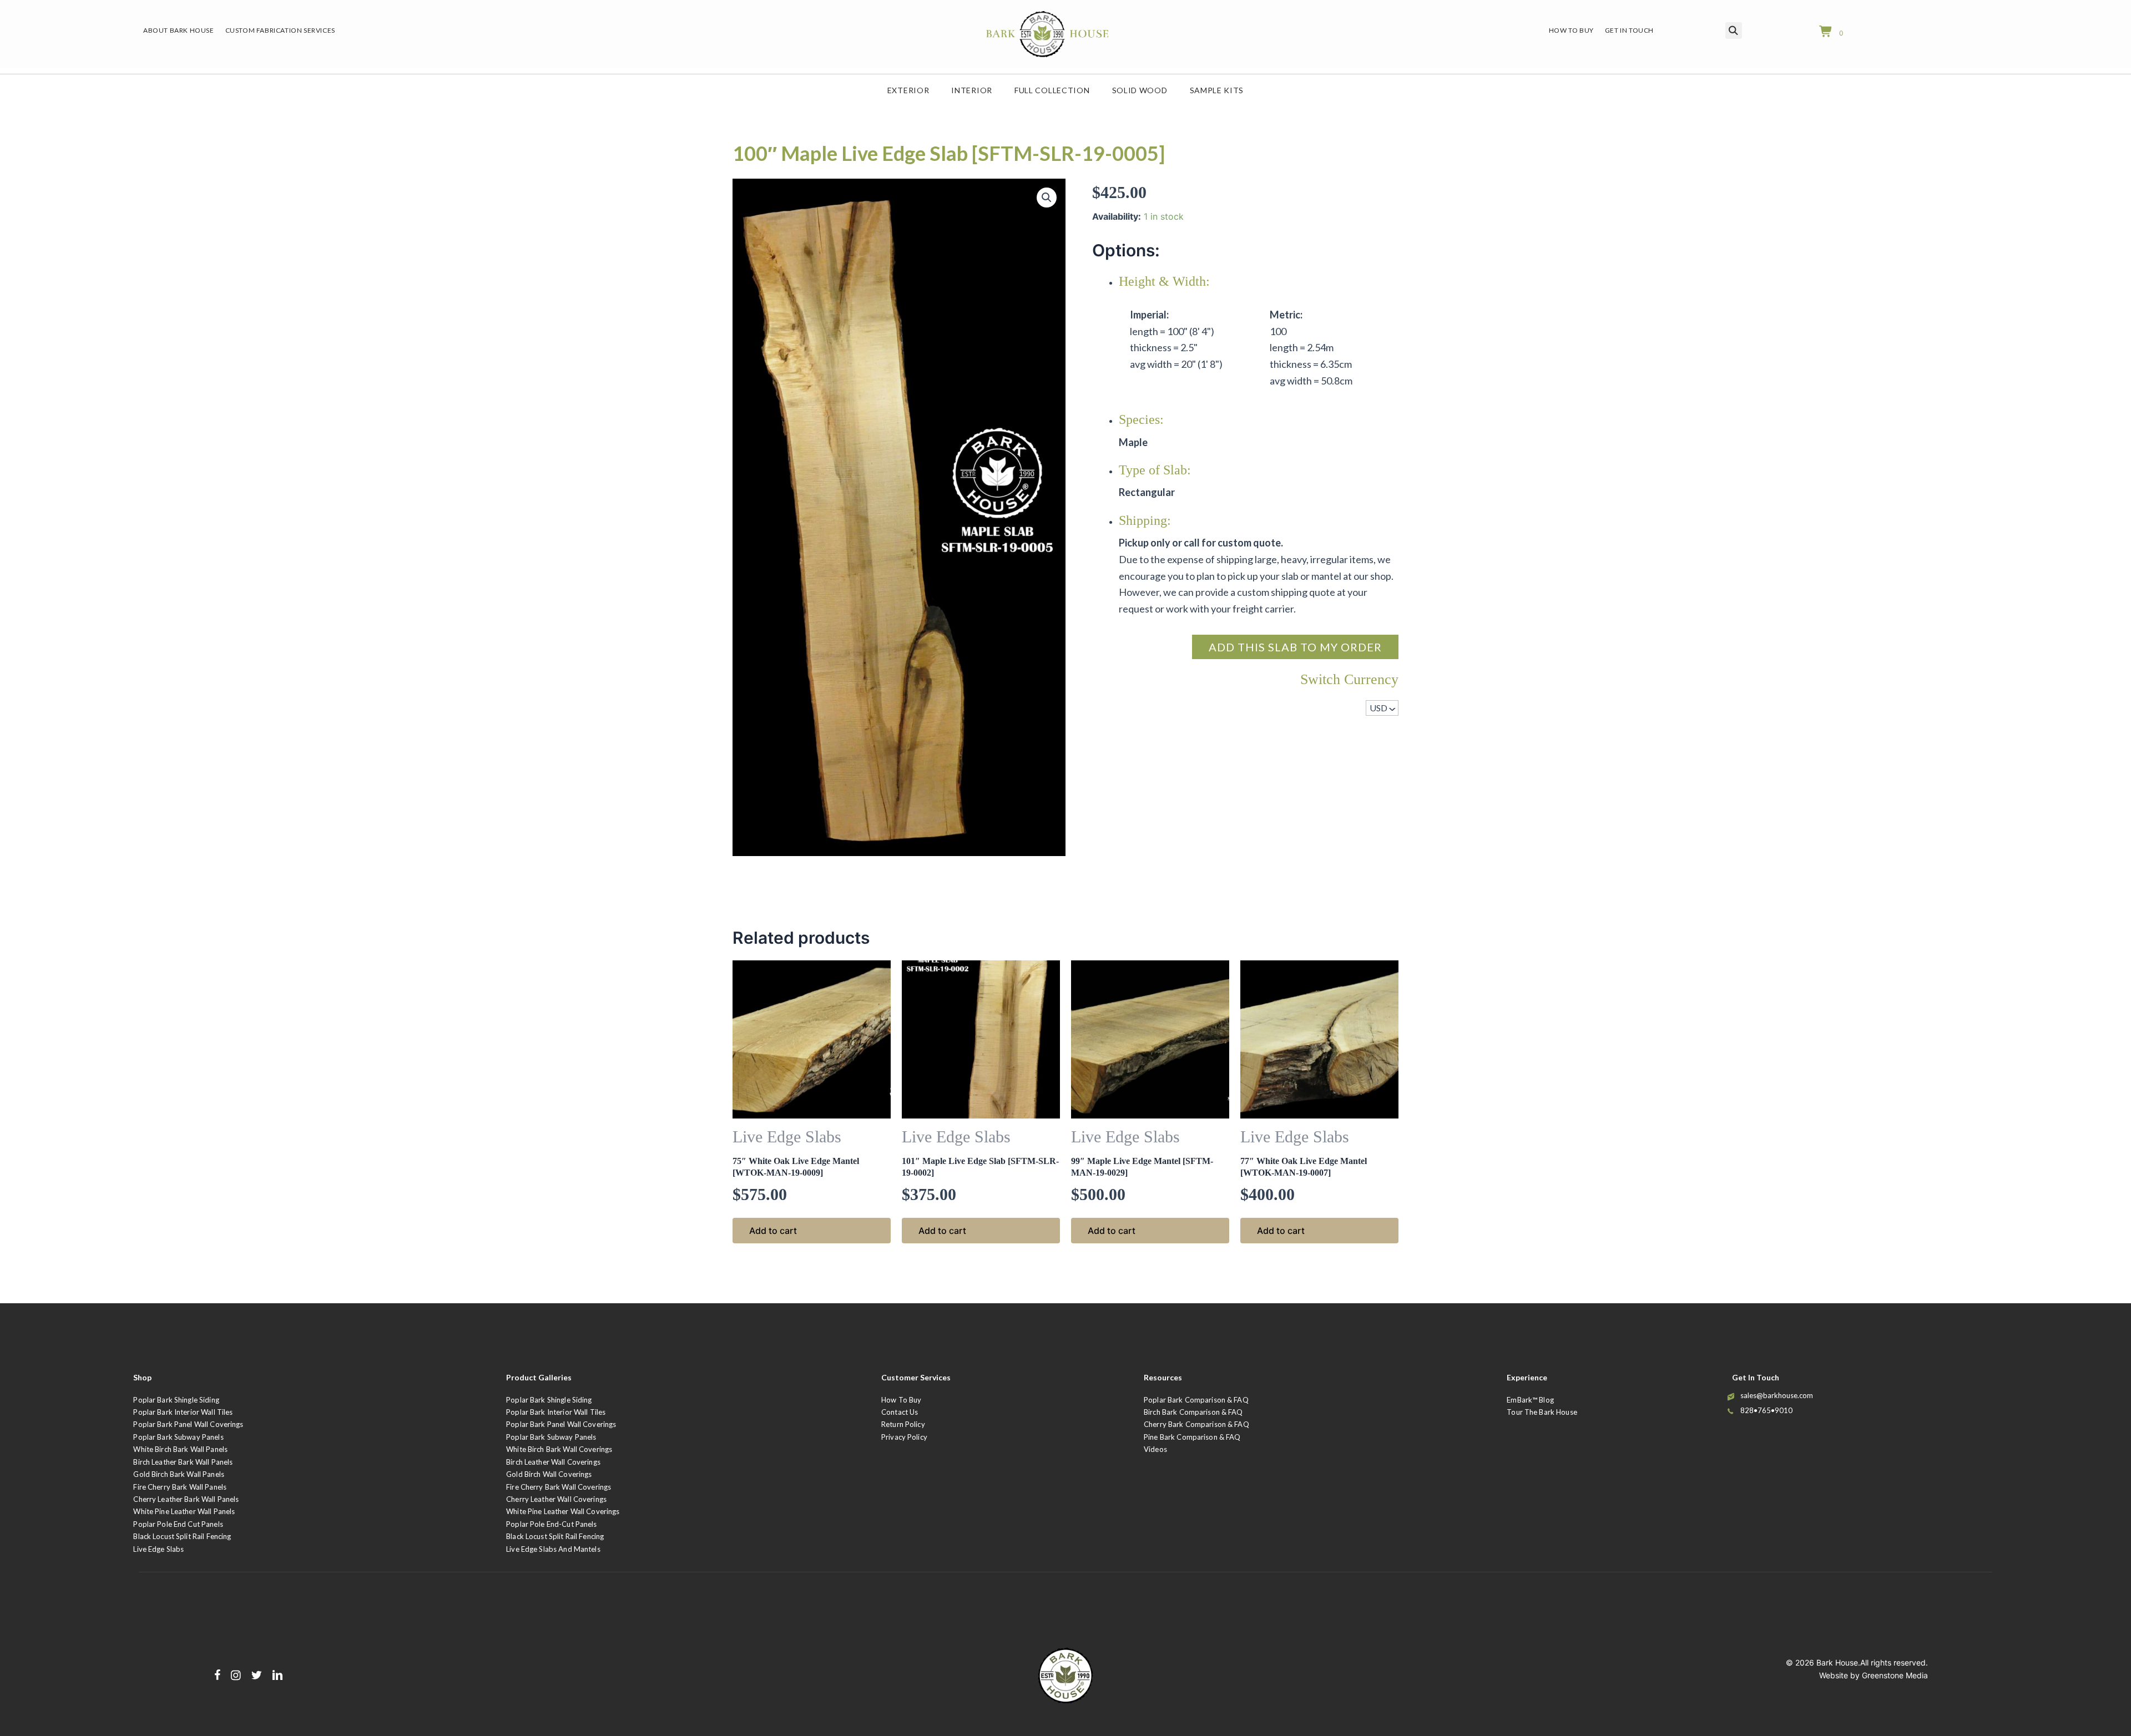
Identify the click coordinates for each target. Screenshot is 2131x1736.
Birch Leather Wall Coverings (553, 1462)
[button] (1047, 198)
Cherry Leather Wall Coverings (556, 1499)
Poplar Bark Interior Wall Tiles (183, 1412)
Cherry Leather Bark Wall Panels (186, 1499)
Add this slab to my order (1295, 647)
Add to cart (773, 1231)
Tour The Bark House (1542, 1412)
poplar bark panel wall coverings (561, 1424)
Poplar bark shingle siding (549, 1400)
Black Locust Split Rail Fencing (182, 1536)
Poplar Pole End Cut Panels (178, 1524)
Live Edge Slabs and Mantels (553, 1549)
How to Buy (901, 1400)
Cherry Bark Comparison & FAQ (1196, 1424)
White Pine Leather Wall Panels (184, 1511)
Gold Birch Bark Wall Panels (179, 1474)
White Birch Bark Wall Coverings (559, 1449)
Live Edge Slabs (158, 1549)
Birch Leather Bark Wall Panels (183, 1462)
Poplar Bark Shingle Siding (176, 1400)
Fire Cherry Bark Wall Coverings (559, 1487)
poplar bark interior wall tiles (556, 1412)
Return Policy (903, 1424)
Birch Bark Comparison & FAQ (1193, 1412)
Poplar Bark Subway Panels (178, 1437)
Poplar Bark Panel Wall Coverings (188, 1424)
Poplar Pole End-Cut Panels (551, 1524)
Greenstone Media (1895, 1675)
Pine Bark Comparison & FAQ (1192, 1437)
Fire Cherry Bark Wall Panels (180, 1487)
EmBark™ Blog (1530, 1400)
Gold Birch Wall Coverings (549, 1474)
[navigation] (1382, 708)
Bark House (1837, 1662)
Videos (1155, 1449)
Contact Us (900, 1412)
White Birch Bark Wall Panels (180, 1449)
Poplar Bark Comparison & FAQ (1196, 1400)
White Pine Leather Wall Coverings (563, 1511)
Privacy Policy (904, 1437)
